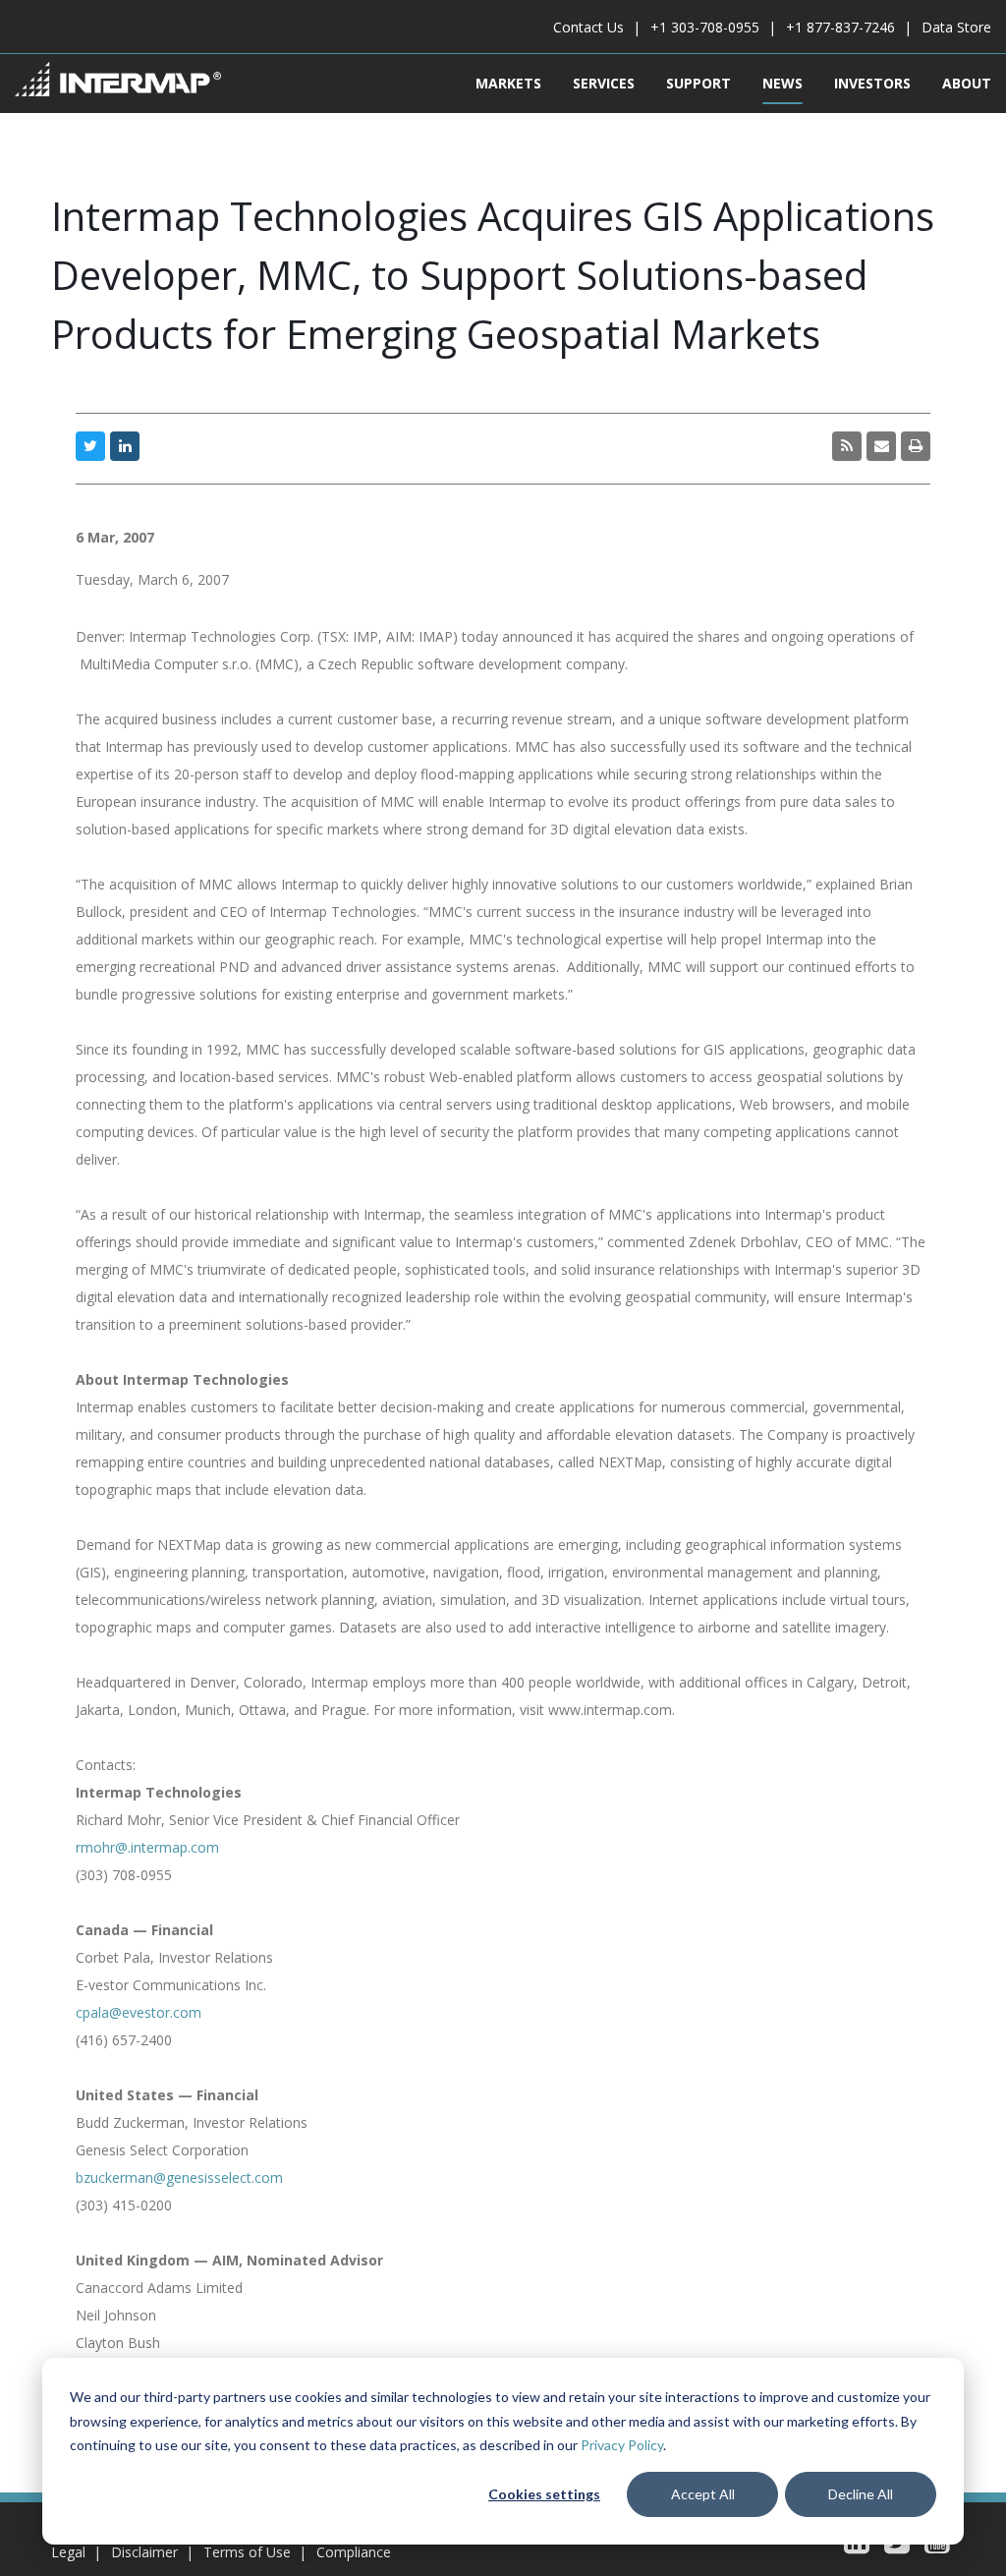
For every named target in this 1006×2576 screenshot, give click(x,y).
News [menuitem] (782, 83)
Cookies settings (544, 2494)
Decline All (861, 2494)
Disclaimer (144, 2552)
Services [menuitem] (604, 83)
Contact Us (588, 27)
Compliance (354, 2552)
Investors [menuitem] (872, 83)
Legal (68, 2552)
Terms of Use (247, 2552)
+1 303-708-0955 (705, 27)
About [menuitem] (967, 83)
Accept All (703, 2494)
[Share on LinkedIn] (125, 446)
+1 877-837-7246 (840, 27)
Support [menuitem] (699, 83)
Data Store (956, 27)
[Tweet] (90, 446)
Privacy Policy (622, 2445)
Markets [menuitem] (508, 83)
